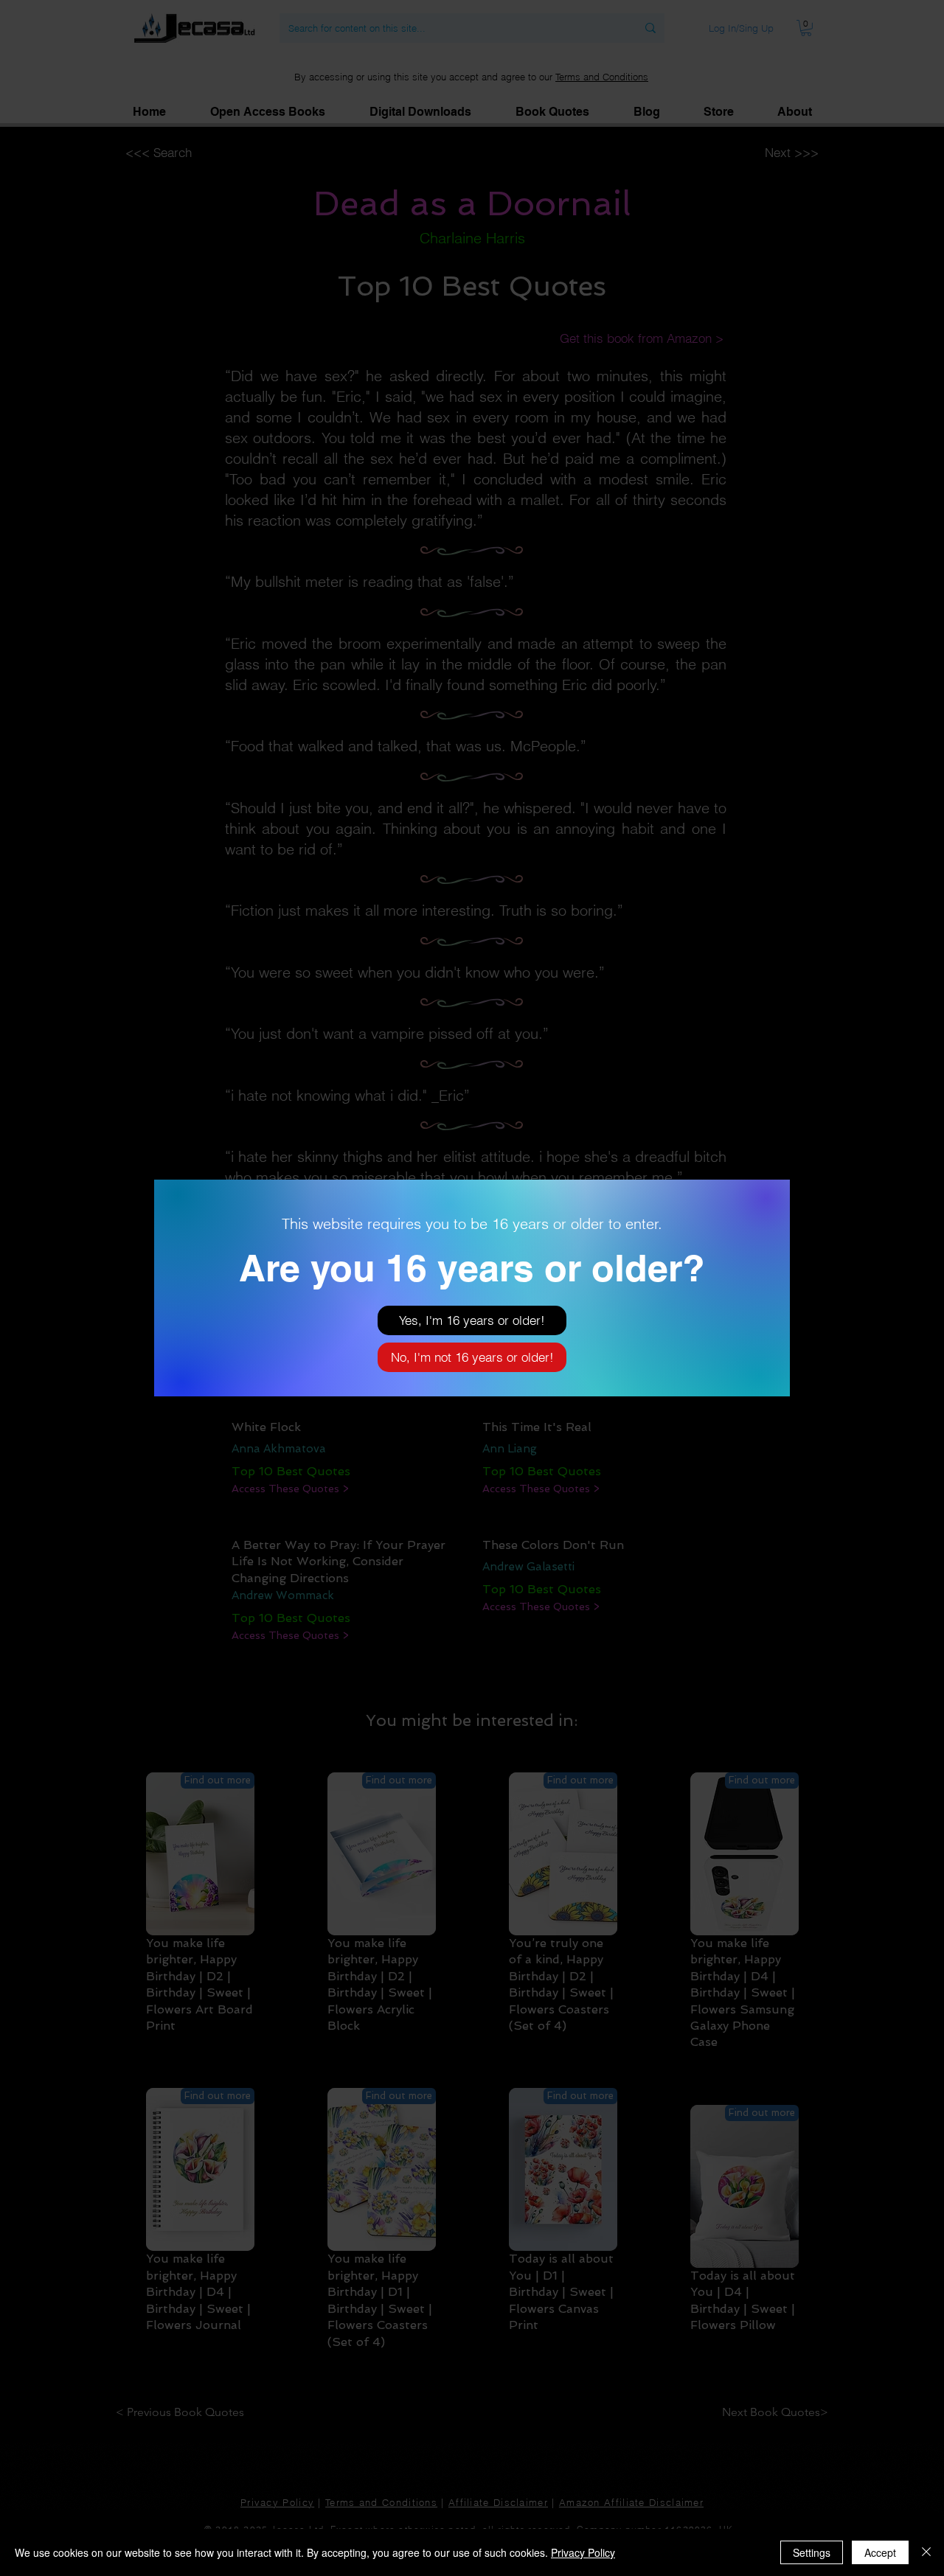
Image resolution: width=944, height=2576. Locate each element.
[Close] (926, 2552)
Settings (812, 2552)
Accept (880, 2552)
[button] (472, 1320)
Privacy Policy (583, 2552)
